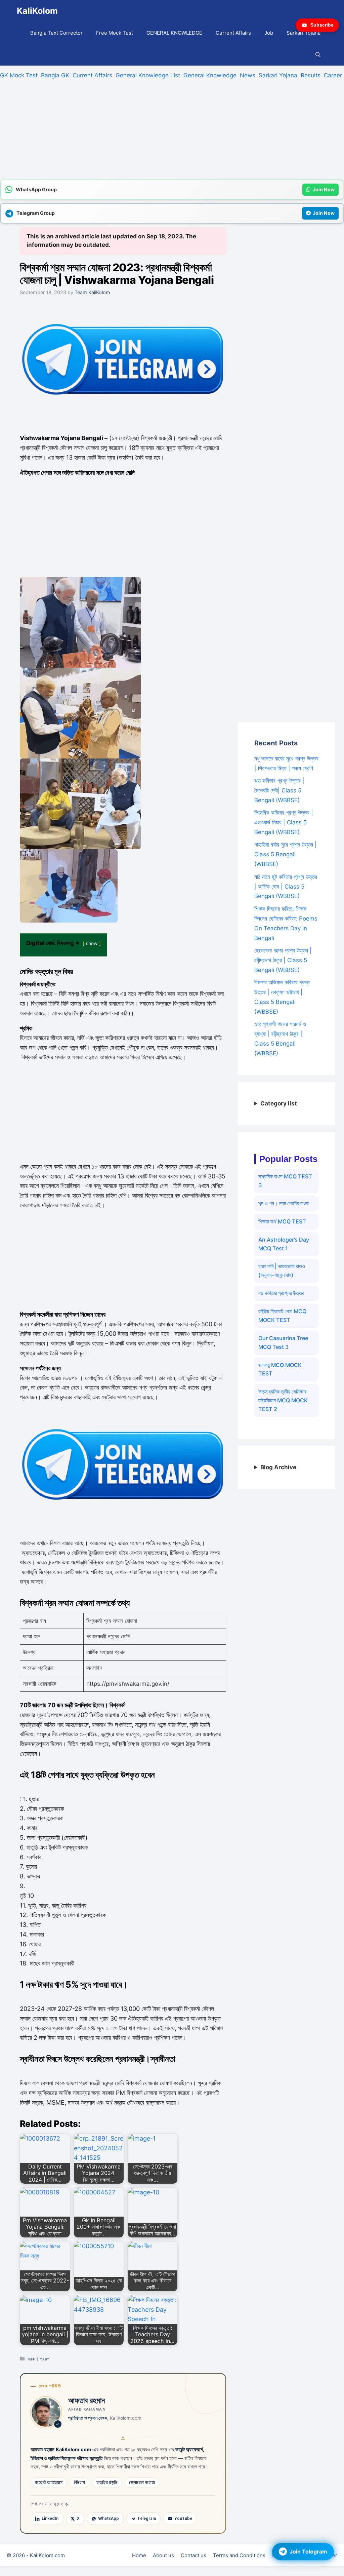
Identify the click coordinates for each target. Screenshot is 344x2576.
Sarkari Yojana (304, 33)
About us (163, 2555)
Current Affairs (233, 33)
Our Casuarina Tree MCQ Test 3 (283, 1342)
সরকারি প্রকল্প (38, 2359)
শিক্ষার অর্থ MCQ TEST (282, 1221)
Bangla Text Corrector (56, 33)
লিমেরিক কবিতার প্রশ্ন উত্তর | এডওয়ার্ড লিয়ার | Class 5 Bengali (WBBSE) (284, 822)
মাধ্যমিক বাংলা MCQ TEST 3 (285, 1181)
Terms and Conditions (239, 2555)
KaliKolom (37, 11)
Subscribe (322, 25)
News (248, 75)
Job (269, 33)
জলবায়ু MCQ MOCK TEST (280, 1369)
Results (311, 75)
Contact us (193, 2555)
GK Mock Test (19, 75)
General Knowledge (210, 75)
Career (333, 75)
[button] (318, 55)
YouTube (183, 2519)
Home (139, 2555)
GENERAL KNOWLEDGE (174, 33)
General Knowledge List (148, 75)
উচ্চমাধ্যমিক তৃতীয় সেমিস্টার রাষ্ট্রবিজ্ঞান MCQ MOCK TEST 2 (283, 1400)
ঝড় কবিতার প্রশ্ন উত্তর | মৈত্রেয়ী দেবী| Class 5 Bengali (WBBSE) (279, 790)
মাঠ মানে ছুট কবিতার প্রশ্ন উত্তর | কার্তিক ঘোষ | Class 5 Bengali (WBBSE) (286, 887)
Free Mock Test (115, 33)
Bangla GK (55, 75)
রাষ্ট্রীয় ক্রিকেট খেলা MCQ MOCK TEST (282, 1316)
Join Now (324, 189)
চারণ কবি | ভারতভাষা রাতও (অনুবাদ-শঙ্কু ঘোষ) (282, 1271)
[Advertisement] (172, 132)
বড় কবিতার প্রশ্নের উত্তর (281, 1293)
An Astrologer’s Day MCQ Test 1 (284, 1244)
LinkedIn (50, 2519)
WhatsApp (109, 2519)
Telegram (147, 2519)
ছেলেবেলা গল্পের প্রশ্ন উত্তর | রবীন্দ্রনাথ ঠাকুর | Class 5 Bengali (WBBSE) (283, 960)
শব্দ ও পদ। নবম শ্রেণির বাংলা (284, 1203)
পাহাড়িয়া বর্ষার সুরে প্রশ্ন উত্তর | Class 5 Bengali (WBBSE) (286, 854)
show (92, 943)
